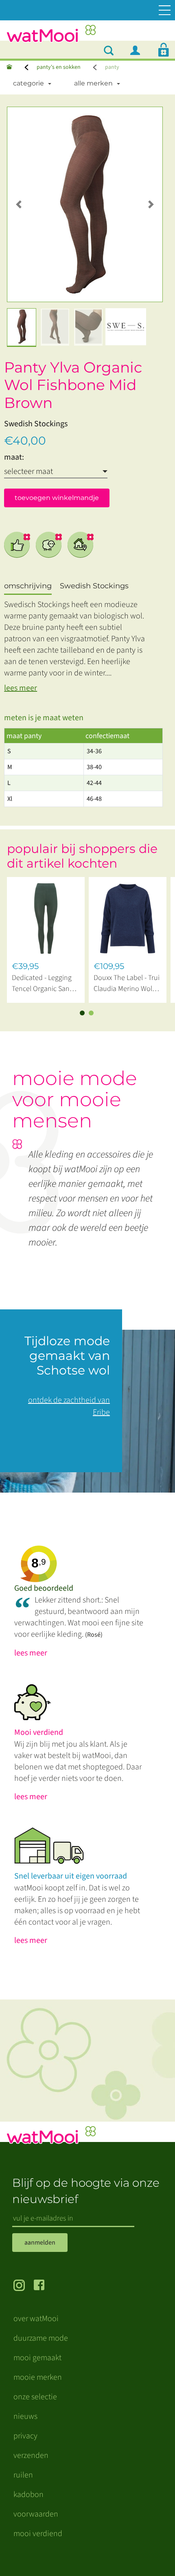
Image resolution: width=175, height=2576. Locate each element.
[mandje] (164, 50)
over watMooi (36, 2319)
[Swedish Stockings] (126, 327)
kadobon (28, 2495)
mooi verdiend (38, 2534)
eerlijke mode (17, 545)
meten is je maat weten (44, 718)
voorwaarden (36, 2514)
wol (49, 545)
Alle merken (93, 83)
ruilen (23, 2475)
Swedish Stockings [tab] (94, 586)
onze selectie (35, 2397)
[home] (51, 36)
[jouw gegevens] (138, 50)
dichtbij (81, 545)
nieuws (25, 2416)
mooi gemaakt (37, 2358)
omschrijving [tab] (28, 586)
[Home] (9, 67)
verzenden (31, 2455)
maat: (14, 457)
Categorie (28, 83)
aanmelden (40, 2243)
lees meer (21, 688)
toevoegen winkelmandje (57, 498)
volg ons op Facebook (44, 2286)
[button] (19, 204)
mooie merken (38, 2377)
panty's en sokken (59, 67)
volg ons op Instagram (24, 2286)
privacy (25, 2436)
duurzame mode (41, 2338)
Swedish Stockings (36, 424)
